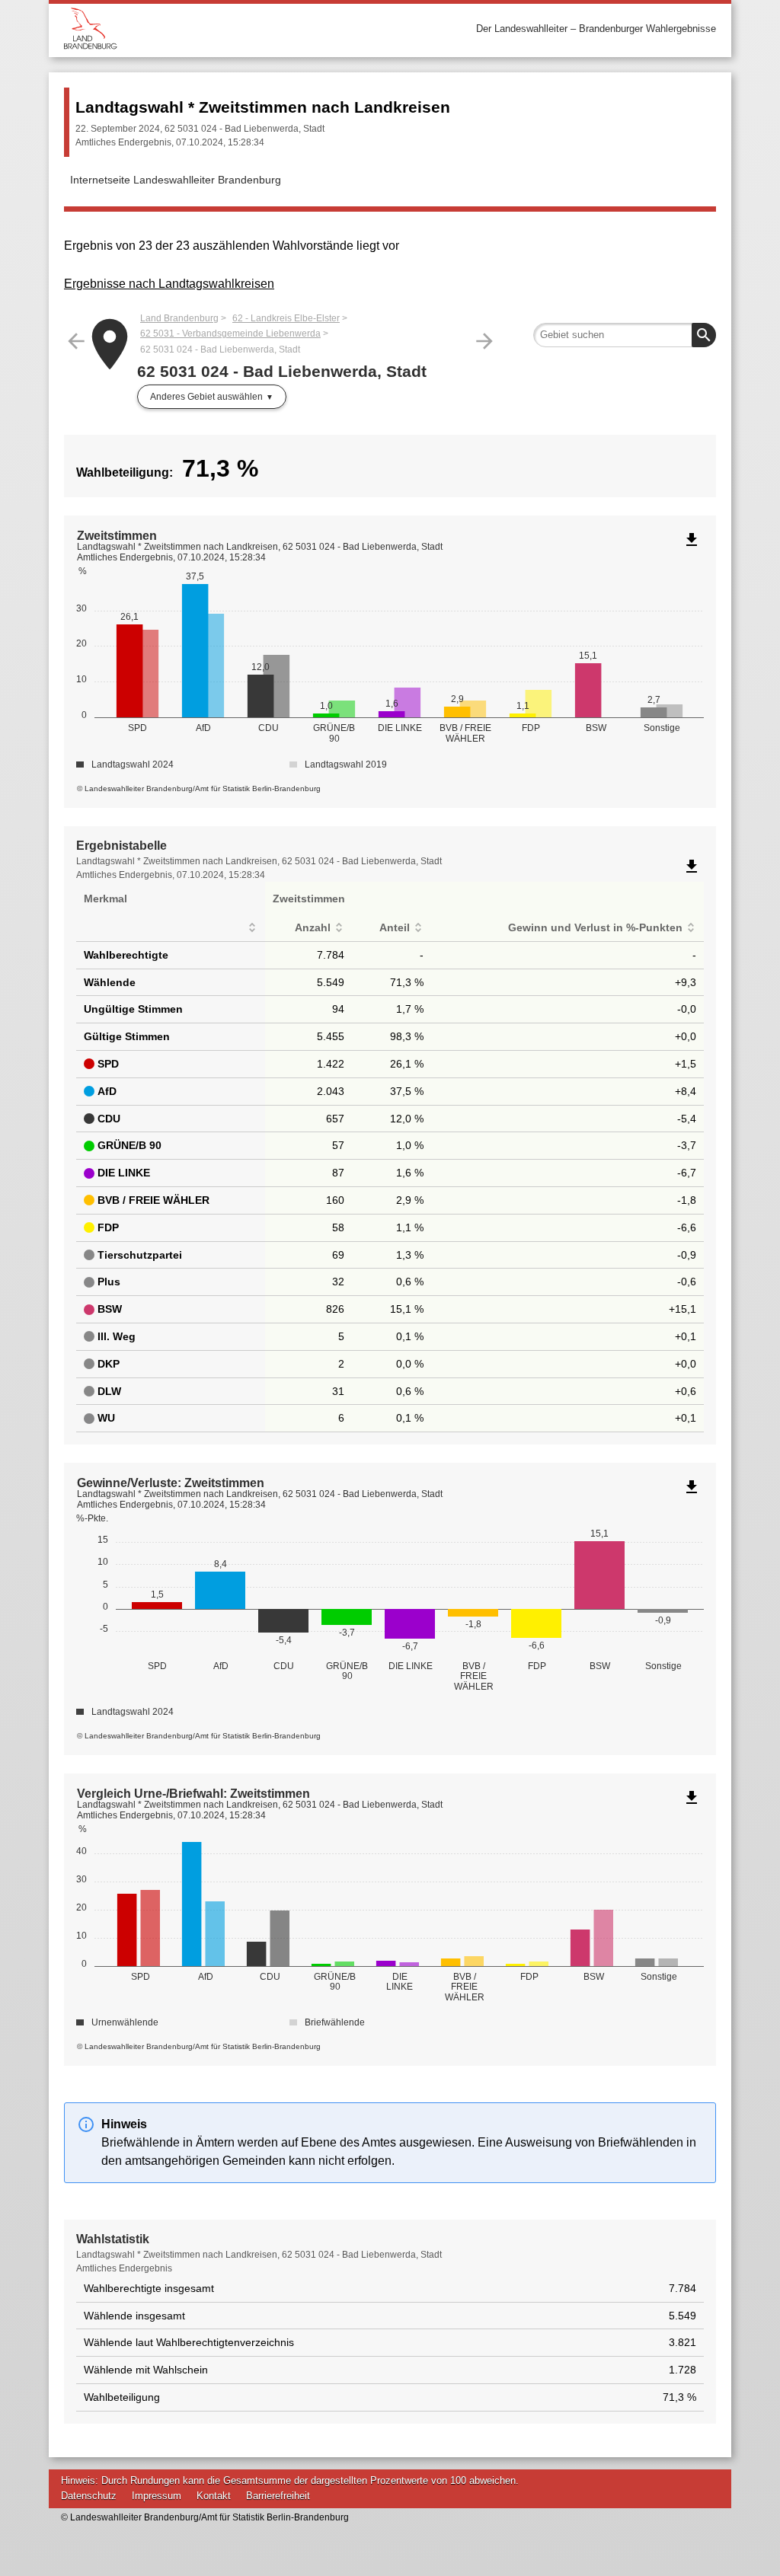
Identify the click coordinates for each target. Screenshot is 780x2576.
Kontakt (214, 2496)
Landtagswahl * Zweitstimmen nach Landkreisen (263, 107)
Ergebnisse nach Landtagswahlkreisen (169, 284)
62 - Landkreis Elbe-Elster (286, 318)
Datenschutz (89, 2496)
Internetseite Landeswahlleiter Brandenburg (176, 180)
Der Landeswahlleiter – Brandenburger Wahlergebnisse (596, 29)
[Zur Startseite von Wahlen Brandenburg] (227, 29)
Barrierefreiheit (278, 2496)
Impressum (157, 2496)
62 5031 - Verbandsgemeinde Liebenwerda (230, 334)
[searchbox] (625, 335)
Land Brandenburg (179, 318)
